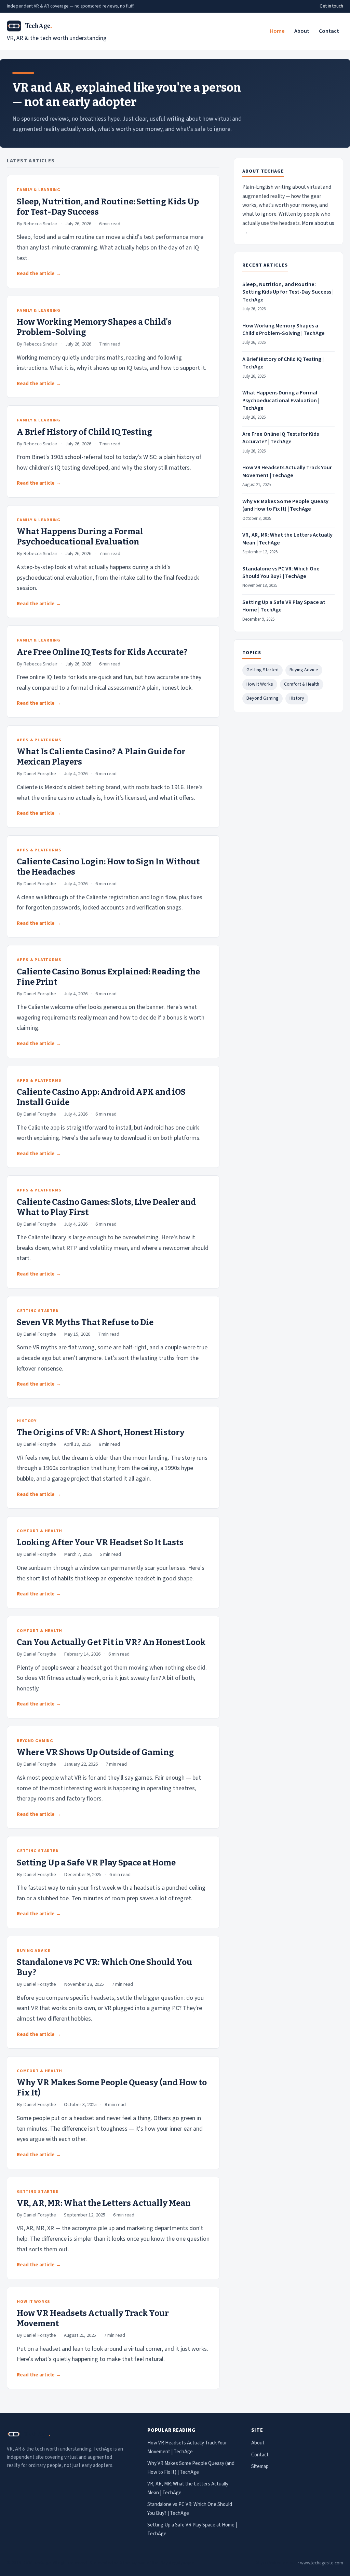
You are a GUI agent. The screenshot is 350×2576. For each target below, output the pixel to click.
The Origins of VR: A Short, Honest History (101, 1432)
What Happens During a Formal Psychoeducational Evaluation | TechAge (281, 400)
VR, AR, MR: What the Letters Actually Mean (104, 2203)
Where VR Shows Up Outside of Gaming (95, 1752)
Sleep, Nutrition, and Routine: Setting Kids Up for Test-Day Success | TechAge (288, 292)
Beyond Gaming (262, 698)
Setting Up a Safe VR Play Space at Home (96, 1863)
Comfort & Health (302, 684)
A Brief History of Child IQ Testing (84, 432)
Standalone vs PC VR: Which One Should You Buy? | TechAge (281, 572)
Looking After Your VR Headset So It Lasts (100, 1542)
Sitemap (260, 2466)
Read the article (36, 274)
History (297, 698)
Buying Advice (304, 670)
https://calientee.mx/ (277, 2563)
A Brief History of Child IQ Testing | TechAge (283, 363)
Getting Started (262, 670)
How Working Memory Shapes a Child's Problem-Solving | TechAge (284, 329)
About (302, 31)
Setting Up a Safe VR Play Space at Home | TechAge (284, 606)
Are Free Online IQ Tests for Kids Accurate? (102, 652)
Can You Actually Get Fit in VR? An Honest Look (111, 1642)
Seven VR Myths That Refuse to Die (85, 1322)
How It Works (260, 684)
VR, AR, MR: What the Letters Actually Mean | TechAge (287, 539)
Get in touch (331, 6)
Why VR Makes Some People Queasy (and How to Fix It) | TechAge (285, 505)
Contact (329, 31)
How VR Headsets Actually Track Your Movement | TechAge (287, 471)
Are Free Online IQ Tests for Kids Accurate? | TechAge (281, 438)
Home (277, 31)
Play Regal (170, 2563)
